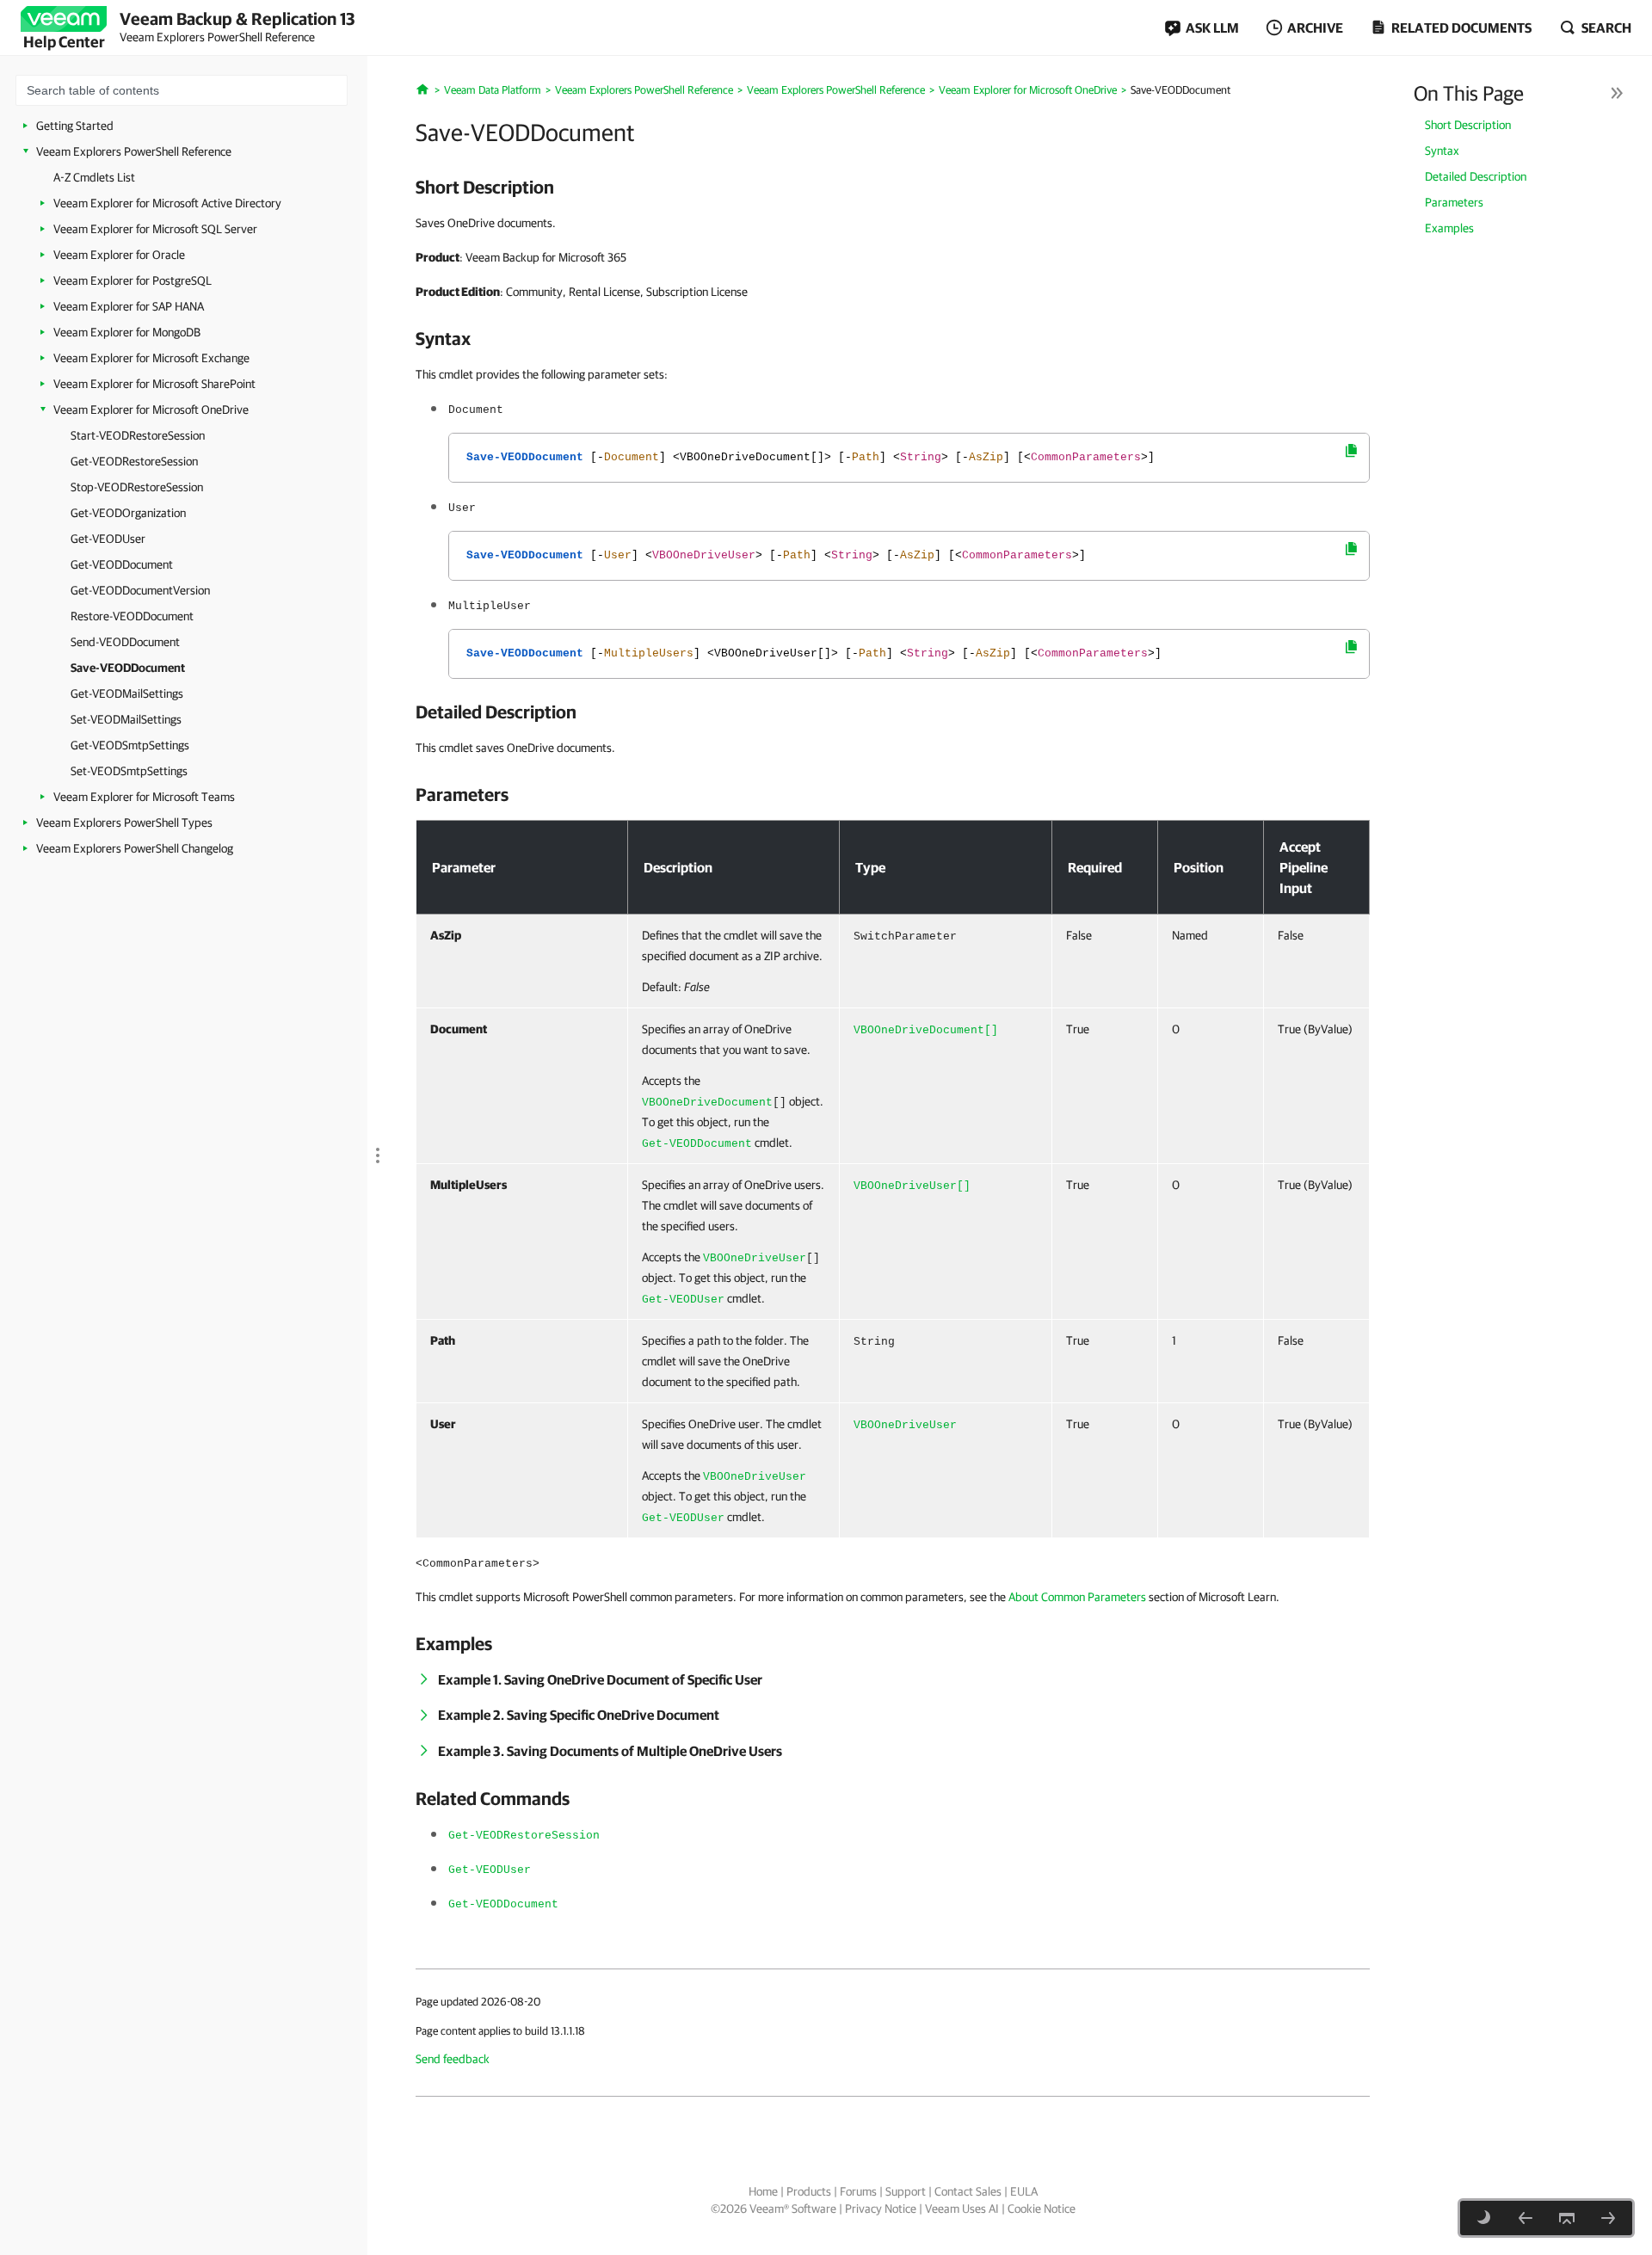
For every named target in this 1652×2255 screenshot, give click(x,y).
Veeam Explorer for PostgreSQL (133, 280)
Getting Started (75, 126)
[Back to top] (1567, 2218)
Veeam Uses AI (962, 2209)
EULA (1024, 2191)
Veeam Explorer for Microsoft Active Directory (167, 203)
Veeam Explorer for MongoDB (127, 332)
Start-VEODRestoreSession (138, 435)
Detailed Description (1476, 176)
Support (906, 2191)
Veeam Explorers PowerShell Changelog (135, 848)
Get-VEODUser (108, 539)
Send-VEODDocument (125, 642)
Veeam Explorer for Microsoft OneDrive (151, 410)
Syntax (1442, 151)
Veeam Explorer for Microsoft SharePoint (154, 384)
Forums (858, 2191)
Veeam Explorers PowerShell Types (124, 823)
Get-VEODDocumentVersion (140, 590)
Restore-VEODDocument (132, 616)
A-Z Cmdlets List (94, 177)
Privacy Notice (881, 2209)
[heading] (893, 187)
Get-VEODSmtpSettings (130, 745)
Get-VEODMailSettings (127, 693)
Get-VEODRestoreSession (134, 461)
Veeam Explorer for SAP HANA (129, 306)
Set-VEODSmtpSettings (129, 771)
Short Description (1468, 125)
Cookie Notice (1042, 2209)
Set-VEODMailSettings (126, 719)
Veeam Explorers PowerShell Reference (134, 151)
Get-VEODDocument (122, 564)
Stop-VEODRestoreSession (137, 487)
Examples (1449, 228)
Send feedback (453, 2059)
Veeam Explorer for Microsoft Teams (144, 797)
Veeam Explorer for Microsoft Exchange (151, 358)
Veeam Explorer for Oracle (119, 255)
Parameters (1454, 202)
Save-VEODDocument (128, 668)
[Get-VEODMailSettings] (1608, 2218)
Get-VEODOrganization (128, 513)
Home (763, 2191)
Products (809, 2191)
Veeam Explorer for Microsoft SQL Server (155, 229)
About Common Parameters (1077, 1597)
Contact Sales (968, 2191)
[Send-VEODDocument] (1526, 2218)
